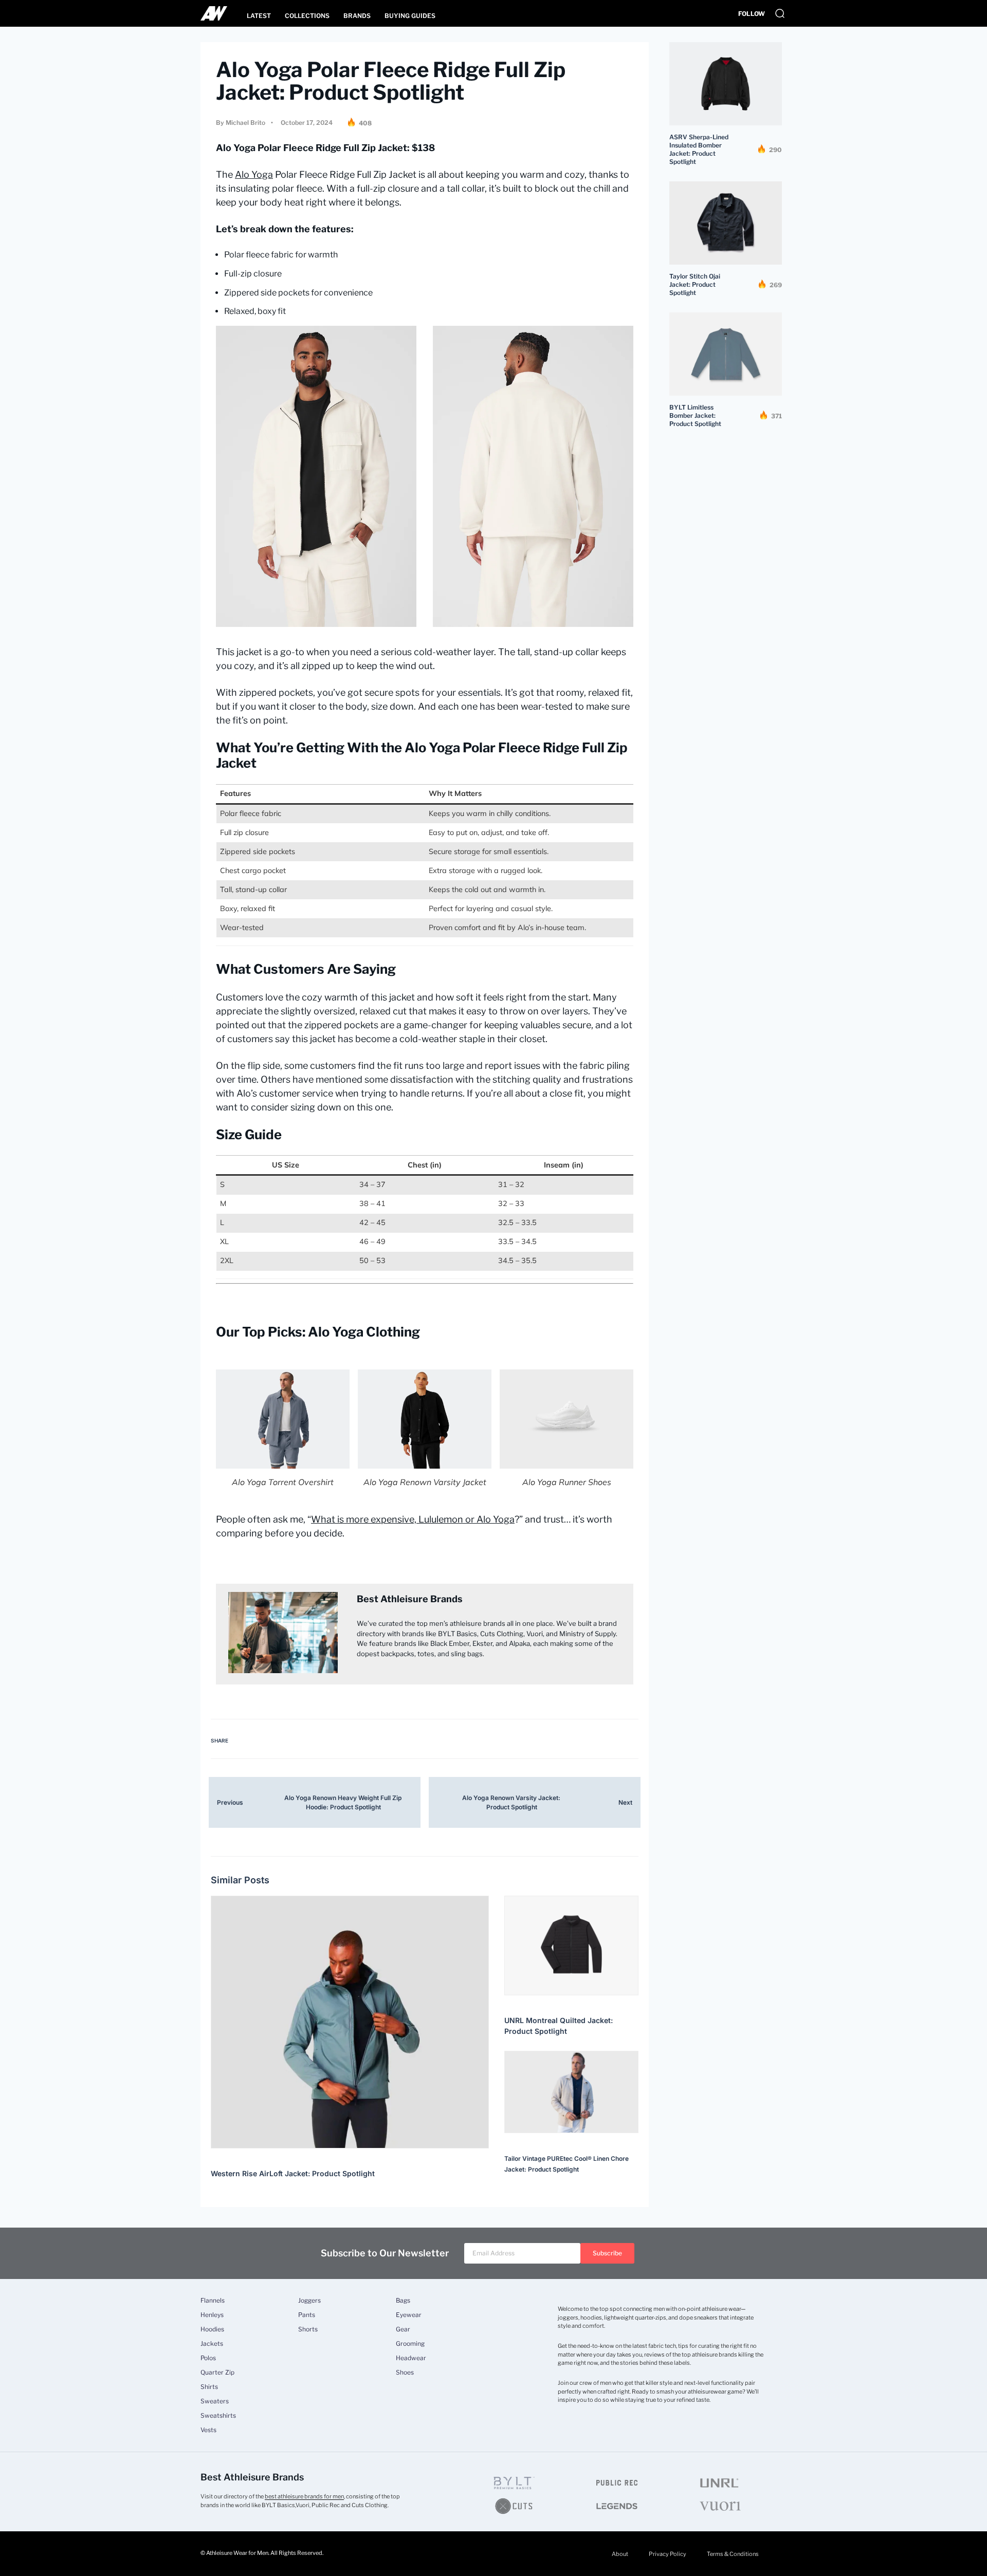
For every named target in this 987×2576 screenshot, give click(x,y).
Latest (259, 16)
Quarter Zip (217, 2373)
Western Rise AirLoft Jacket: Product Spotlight (293, 2173)
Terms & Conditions (733, 2554)
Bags (403, 2301)
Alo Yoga (254, 174)
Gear (403, 2329)
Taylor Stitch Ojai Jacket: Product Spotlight (695, 284)
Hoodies (212, 2329)
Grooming (410, 2344)
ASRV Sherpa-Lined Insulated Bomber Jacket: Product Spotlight (699, 149)
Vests (208, 2430)
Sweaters (215, 2401)
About (620, 2554)
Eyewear (409, 2315)
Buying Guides (410, 16)
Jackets (212, 2344)
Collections (307, 16)
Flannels (213, 2301)
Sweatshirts (218, 2416)
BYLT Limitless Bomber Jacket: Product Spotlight (695, 415)
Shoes (405, 2373)
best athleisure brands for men (304, 2496)
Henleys (212, 2315)
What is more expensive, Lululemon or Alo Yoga (413, 1519)
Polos (208, 2358)
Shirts (209, 2387)
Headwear (411, 2358)
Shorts (308, 2329)
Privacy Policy (668, 2554)
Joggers (309, 2301)
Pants (307, 2315)
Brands (357, 16)
